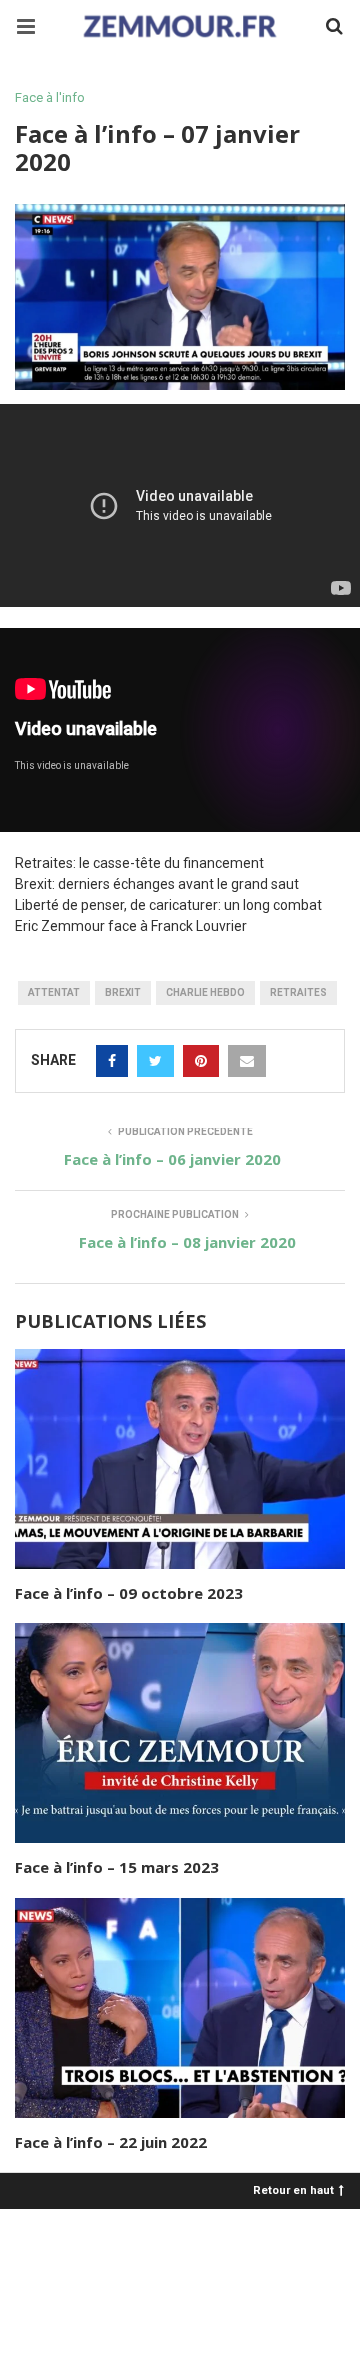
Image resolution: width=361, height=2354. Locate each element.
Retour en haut (293, 2189)
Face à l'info (50, 97)
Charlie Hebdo (205, 992)
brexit (123, 992)
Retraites (298, 992)
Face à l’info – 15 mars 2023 (117, 1867)
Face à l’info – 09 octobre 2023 (129, 1593)
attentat (54, 992)
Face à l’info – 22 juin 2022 (111, 2142)
